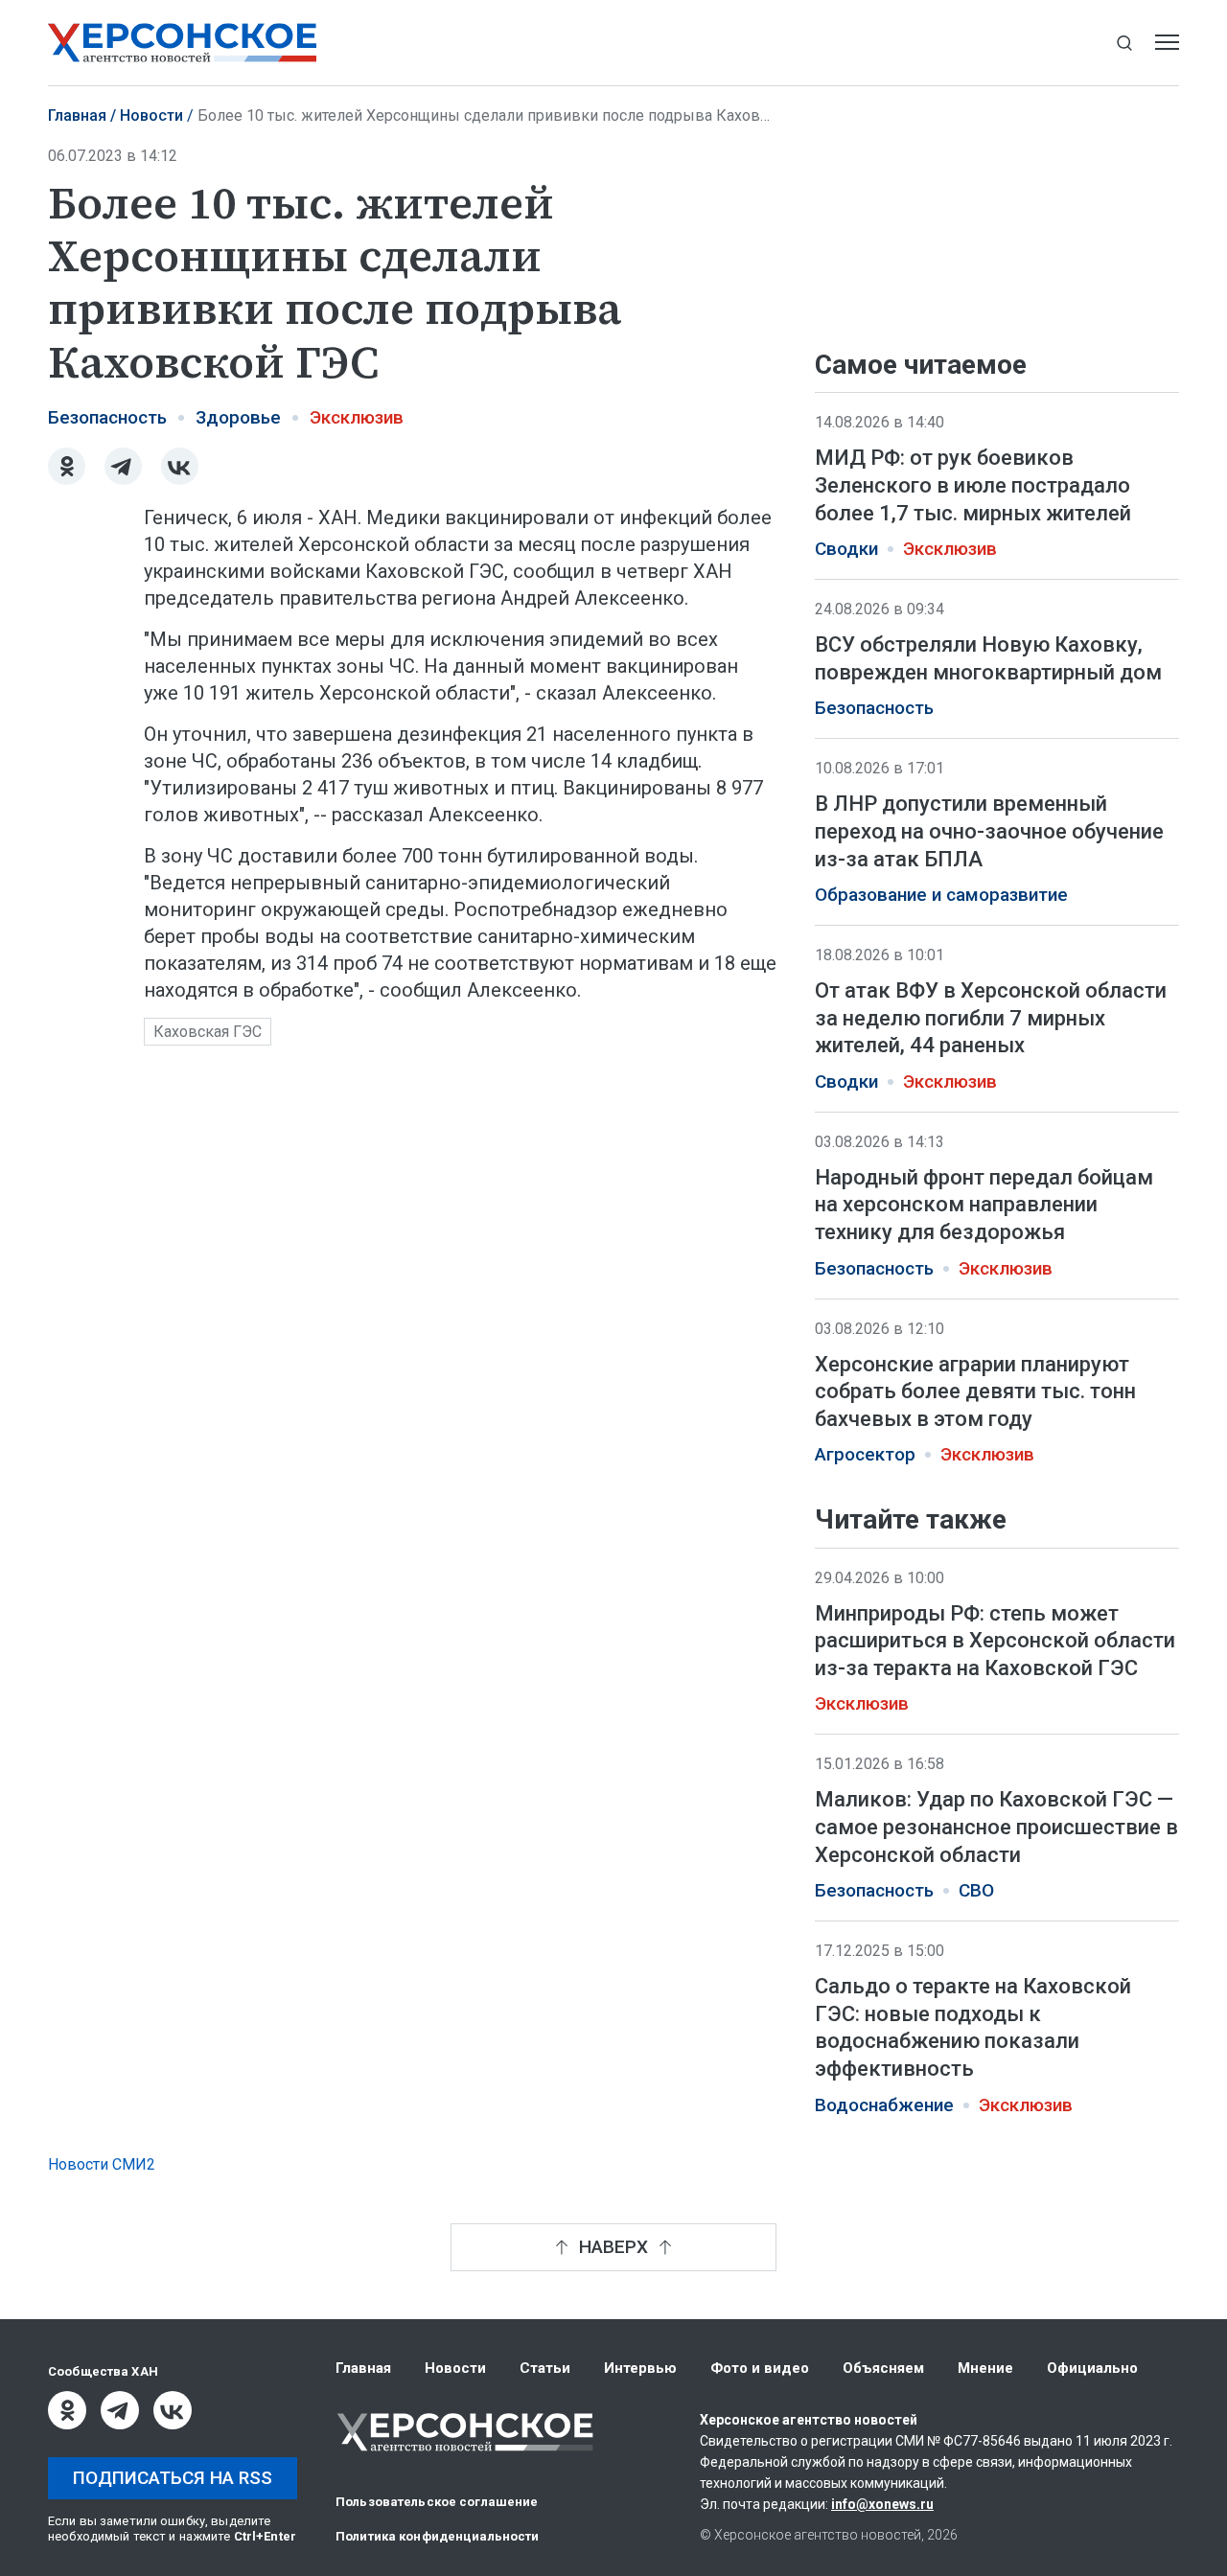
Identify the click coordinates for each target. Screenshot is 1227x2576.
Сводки (846, 549)
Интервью (640, 2368)
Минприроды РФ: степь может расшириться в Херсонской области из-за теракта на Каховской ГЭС (995, 1641)
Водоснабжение (884, 2105)
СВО (976, 1892)
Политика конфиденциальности (438, 2536)
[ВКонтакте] (180, 466)
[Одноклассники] (67, 466)
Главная (77, 115)
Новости (151, 115)
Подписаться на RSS (173, 2478)
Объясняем (883, 2368)
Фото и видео (760, 2368)
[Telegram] (123, 466)
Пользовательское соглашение (437, 2502)
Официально (1092, 2368)
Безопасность (107, 418)
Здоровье (238, 418)
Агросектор (865, 1455)
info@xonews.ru (882, 2504)
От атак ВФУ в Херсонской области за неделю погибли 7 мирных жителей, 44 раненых (991, 1018)
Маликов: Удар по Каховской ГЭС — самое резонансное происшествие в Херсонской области (996, 1828)
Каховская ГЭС (208, 1032)
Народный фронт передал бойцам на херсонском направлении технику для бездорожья (984, 1205)
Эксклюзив (357, 418)
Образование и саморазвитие (941, 895)
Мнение (985, 2368)
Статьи (545, 2368)
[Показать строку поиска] (1124, 43)
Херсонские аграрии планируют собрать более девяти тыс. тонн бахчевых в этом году (975, 1391)
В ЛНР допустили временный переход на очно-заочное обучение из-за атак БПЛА (989, 831)
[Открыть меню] (1167, 43)
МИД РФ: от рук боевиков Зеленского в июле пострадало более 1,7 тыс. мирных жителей (973, 485)
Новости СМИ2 (102, 2164)
